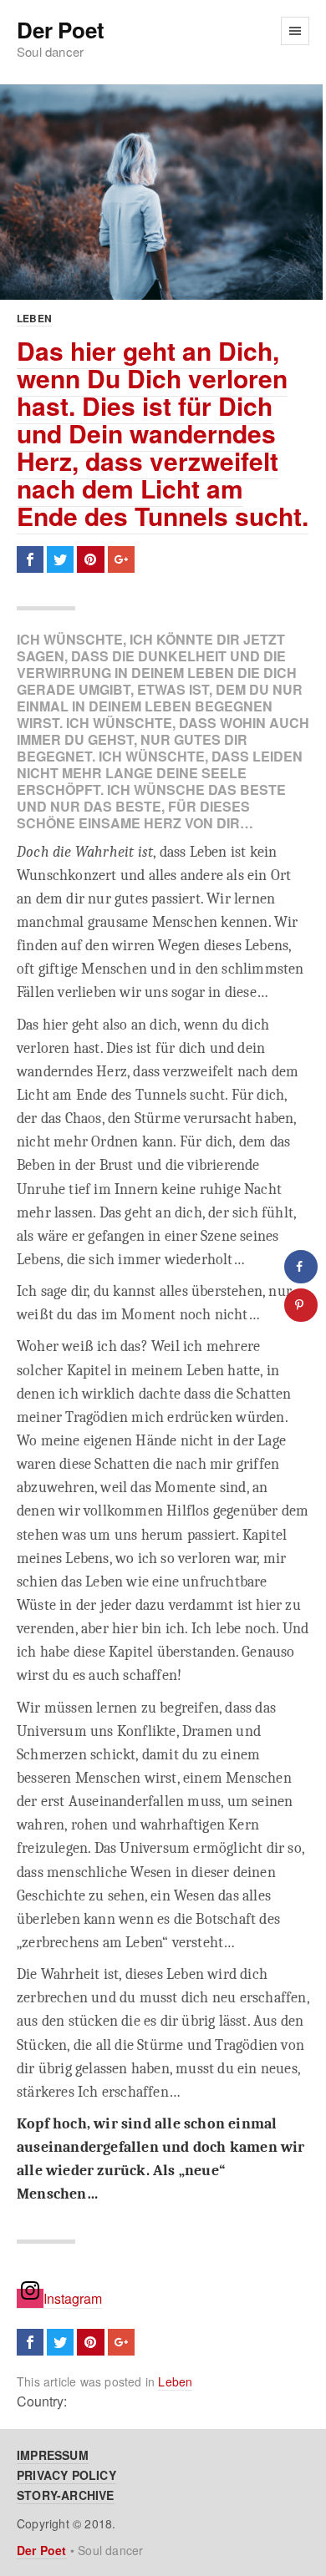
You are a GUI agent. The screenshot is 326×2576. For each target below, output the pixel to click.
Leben (34, 318)
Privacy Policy (66, 2475)
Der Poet (60, 30)
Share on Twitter (60, 559)
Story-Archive (66, 2495)
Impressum (53, 2455)
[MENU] (295, 31)
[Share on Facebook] (301, 1267)
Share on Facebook (30, 559)
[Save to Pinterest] (301, 1305)
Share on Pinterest (90, 559)
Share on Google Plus (121, 559)
